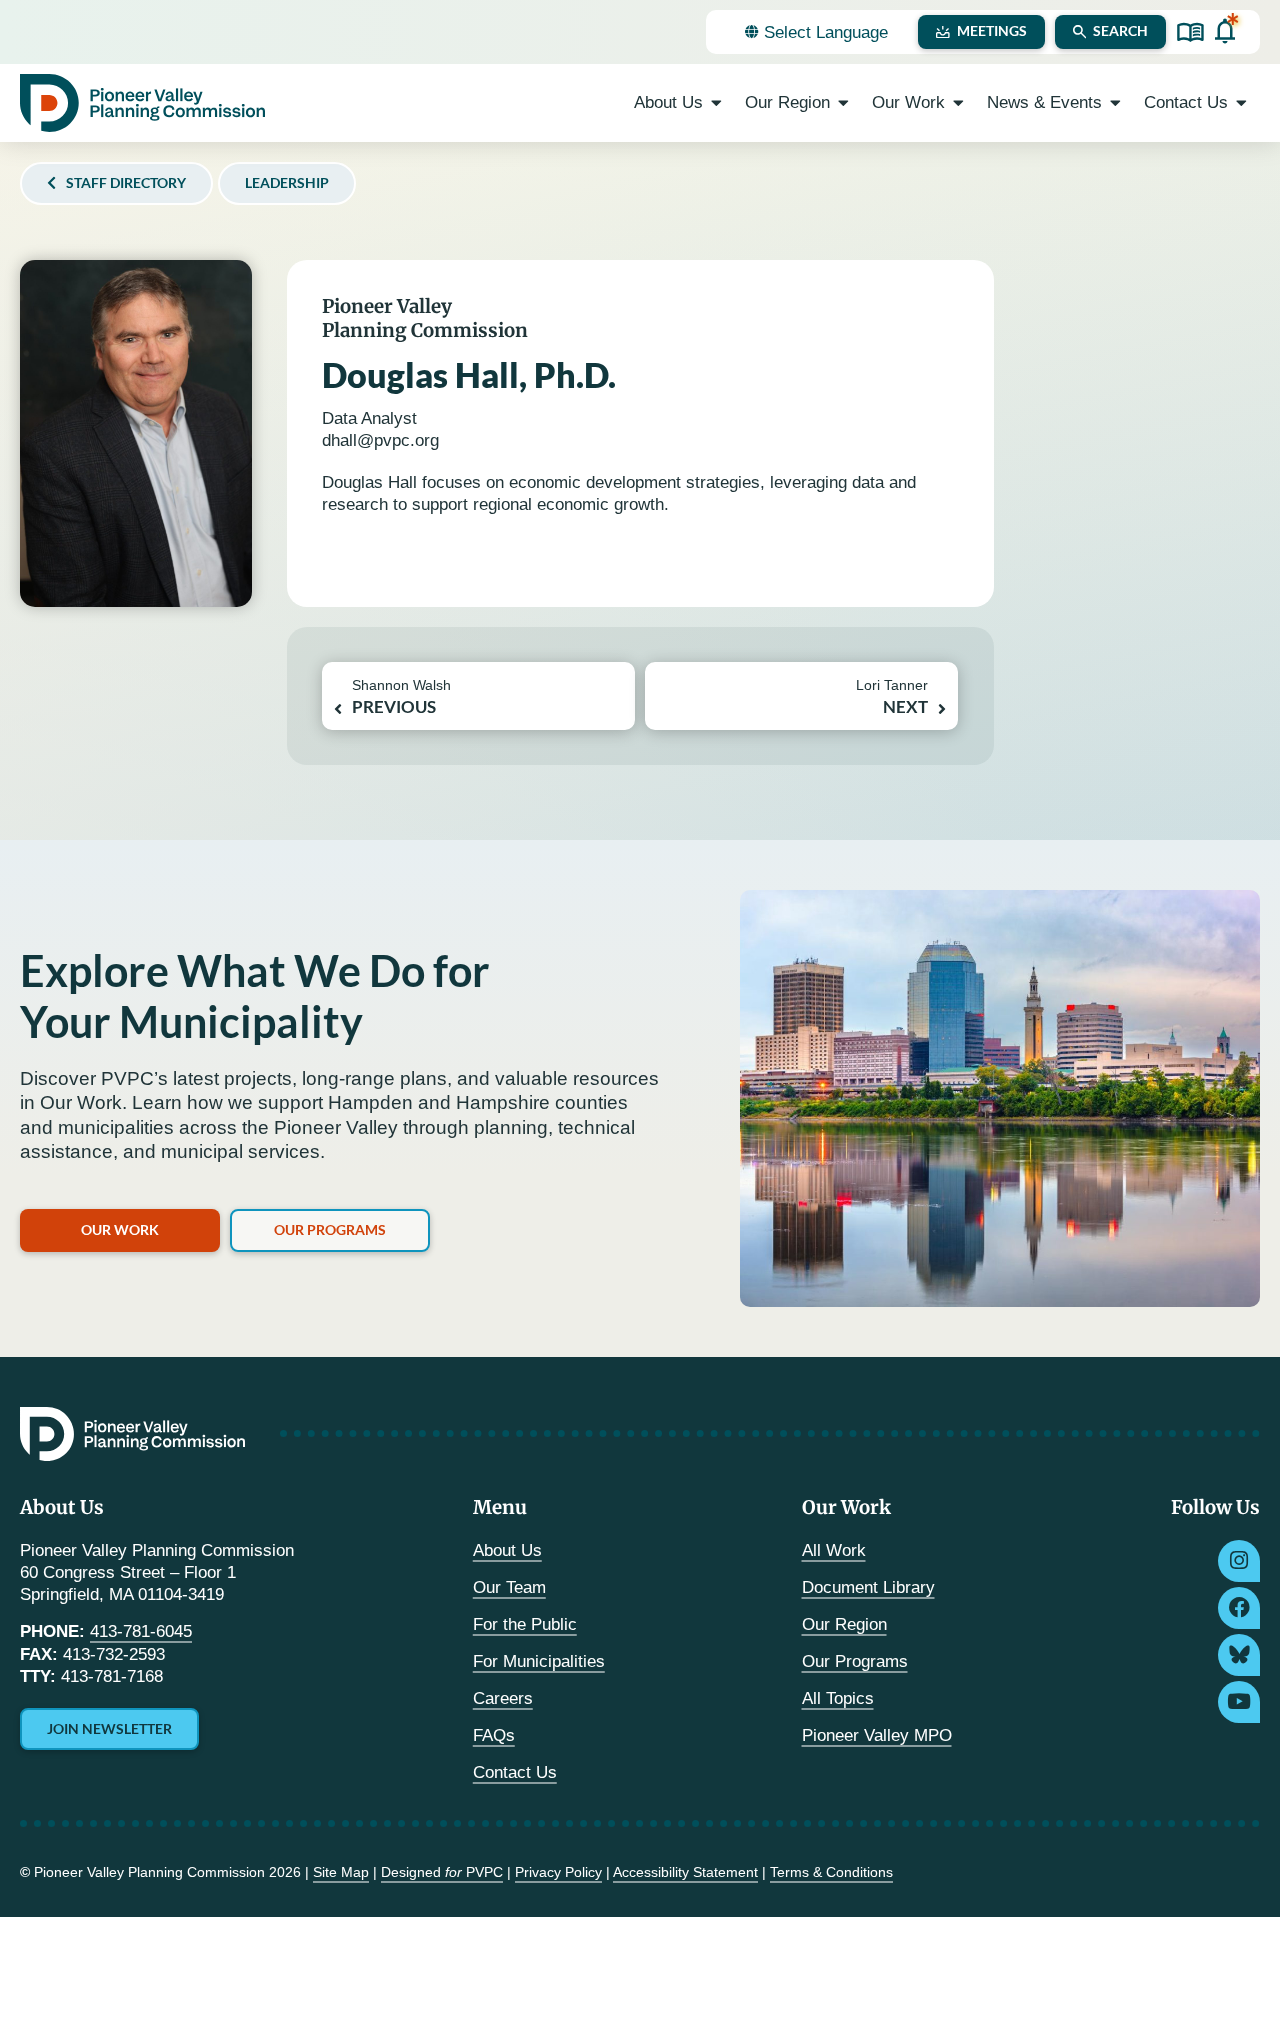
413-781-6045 (141, 1631)
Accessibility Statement (685, 1872)
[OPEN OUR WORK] (958, 103)
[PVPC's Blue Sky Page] (1239, 1655)
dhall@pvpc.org (380, 440)
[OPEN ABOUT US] (716, 103)
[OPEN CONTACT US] (1241, 103)
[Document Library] (1190, 32)
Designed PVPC (442, 1872)
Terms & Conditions (831, 1872)
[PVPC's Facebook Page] (1239, 1608)
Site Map (341, 1872)
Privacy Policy (558, 1872)
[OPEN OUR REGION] (843, 103)
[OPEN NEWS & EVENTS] (1115, 103)
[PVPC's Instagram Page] (1239, 1561)
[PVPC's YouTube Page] (1239, 1702)
